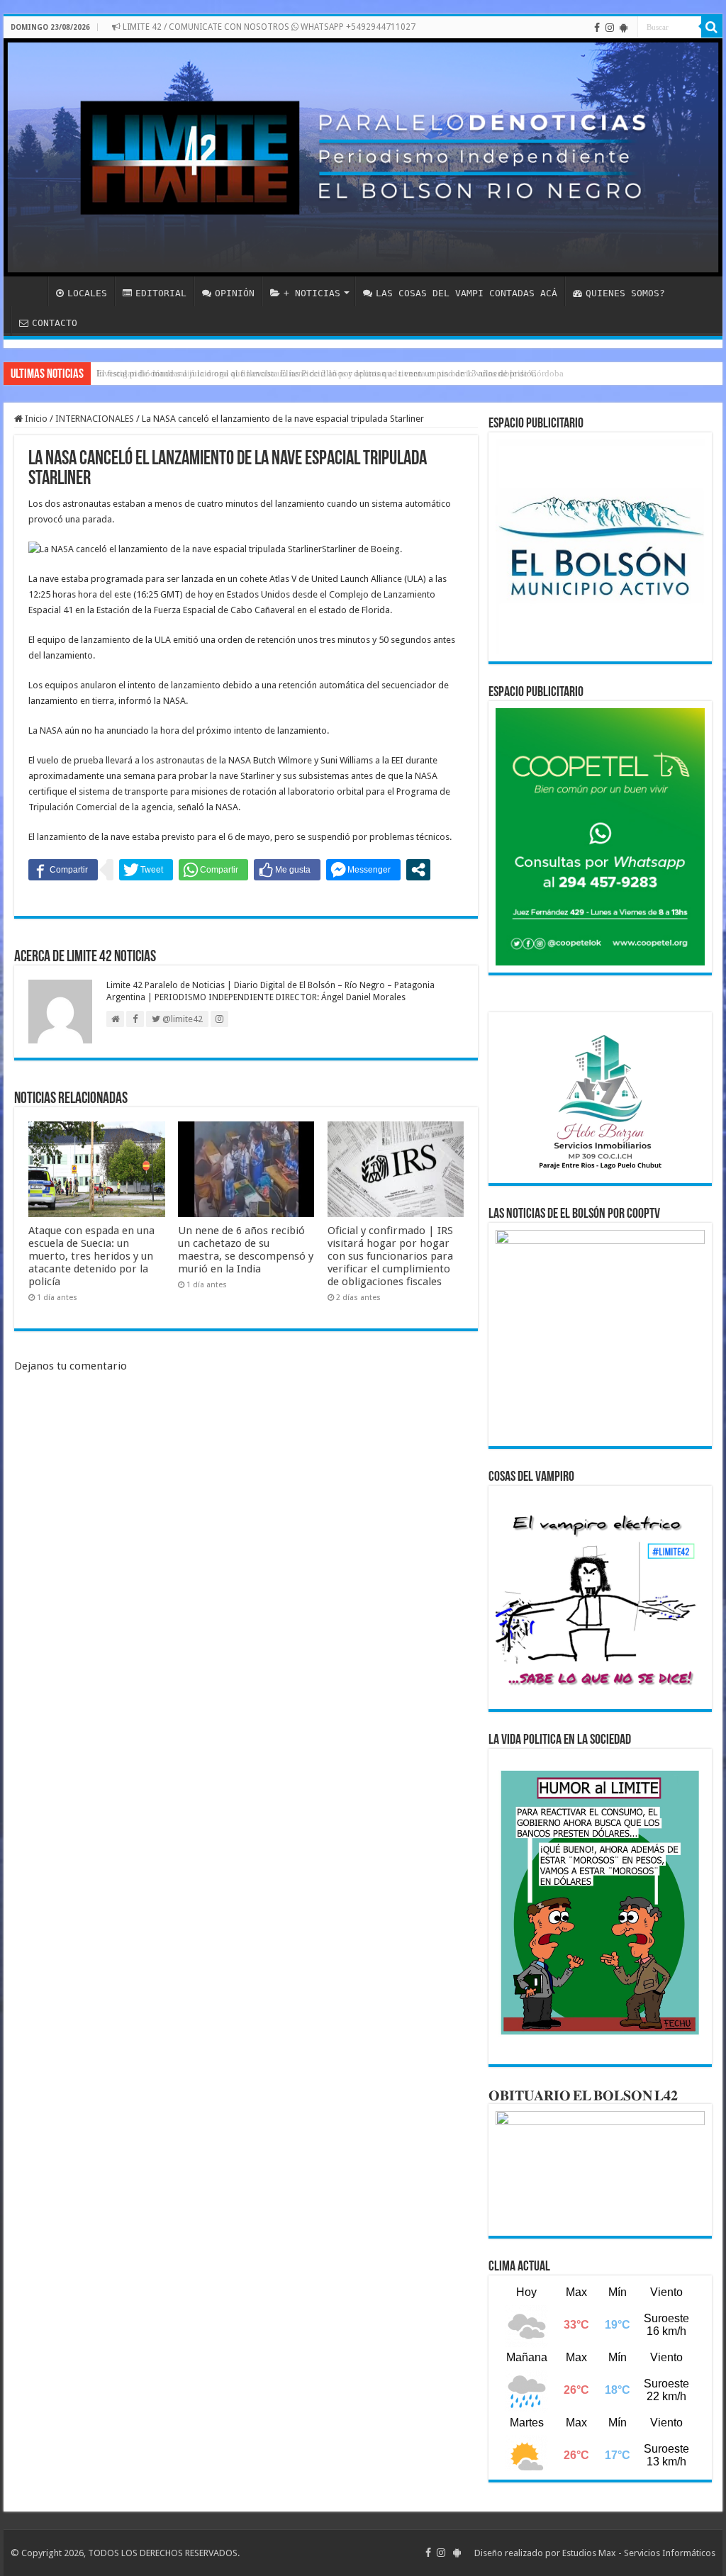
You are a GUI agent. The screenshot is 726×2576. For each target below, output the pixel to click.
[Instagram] (610, 28)
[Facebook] (597, 28)
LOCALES (87, 293)
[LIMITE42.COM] (363, 157)
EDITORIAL (161, 293)
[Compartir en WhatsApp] (213, 870)
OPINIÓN (235, 293)
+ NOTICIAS (312, 293)
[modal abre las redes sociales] (418, 870)
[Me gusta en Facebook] (287, 870)
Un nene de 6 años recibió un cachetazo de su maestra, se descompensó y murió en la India (246, 1250)
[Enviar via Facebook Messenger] (363, 870)
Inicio (35, 419)
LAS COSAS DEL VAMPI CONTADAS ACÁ (467, 293)
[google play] (624, 28)
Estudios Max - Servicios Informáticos (639, 2553)
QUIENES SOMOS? (625, 293)
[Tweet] (146, 870)
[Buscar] (712, 27)
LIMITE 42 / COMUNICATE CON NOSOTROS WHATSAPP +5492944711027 (268, 27)
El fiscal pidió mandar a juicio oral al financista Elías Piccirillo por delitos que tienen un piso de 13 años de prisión (317, 373)
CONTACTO (55, 323)
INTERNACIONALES (95, 419)
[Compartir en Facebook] (63, 870)
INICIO (29, 291)
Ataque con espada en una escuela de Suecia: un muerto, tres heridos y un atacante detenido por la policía (91, 1256)
